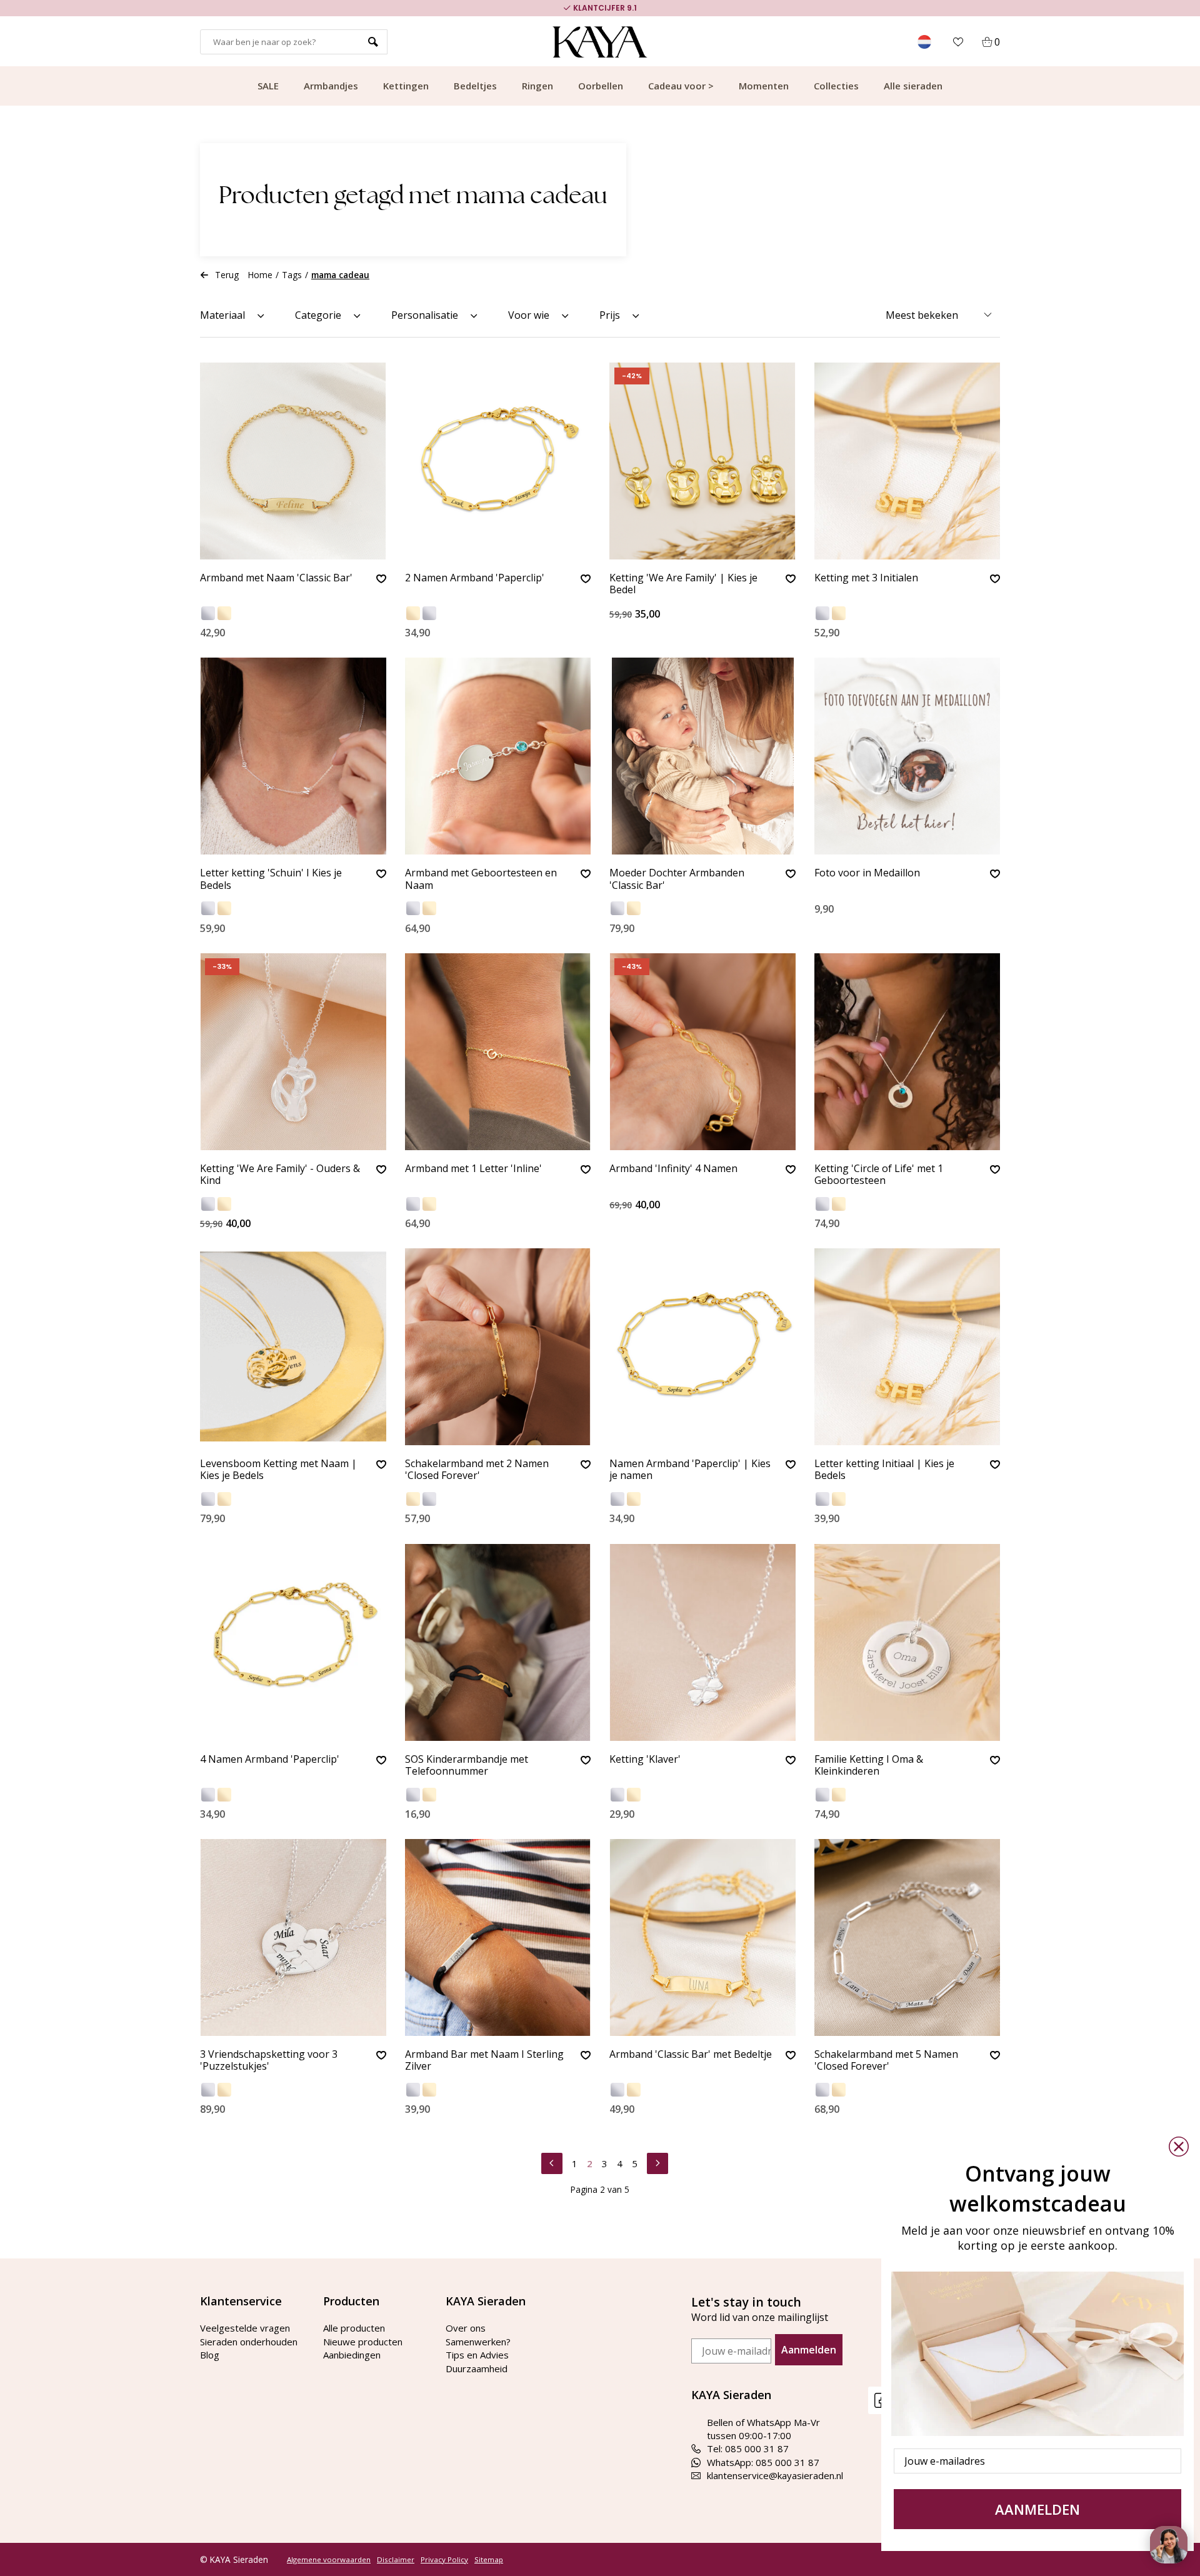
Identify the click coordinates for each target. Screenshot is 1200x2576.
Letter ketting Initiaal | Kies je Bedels (884, 1470)
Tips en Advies (477, 2355)
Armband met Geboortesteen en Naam (481, 879)
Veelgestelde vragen (245, 2328)
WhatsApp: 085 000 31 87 (763, 2462)
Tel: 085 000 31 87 (748, 2448)
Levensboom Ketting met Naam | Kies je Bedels (278, 1470)
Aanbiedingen (352, 2355)
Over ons (466, 2328)
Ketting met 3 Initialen (866, 578)
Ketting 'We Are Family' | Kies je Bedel (683, 584)
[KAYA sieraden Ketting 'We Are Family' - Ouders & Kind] (293, 1052)
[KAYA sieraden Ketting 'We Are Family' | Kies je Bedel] (702, 461)
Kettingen (406, 86)
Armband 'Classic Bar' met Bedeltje (691, 2055)
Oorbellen (601, 86)
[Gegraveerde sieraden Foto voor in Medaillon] (907, 756)
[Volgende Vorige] (657, 2162)
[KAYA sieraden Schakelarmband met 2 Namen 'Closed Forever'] (498, 1347)
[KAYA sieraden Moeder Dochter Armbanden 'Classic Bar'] (702, 756)
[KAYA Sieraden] (600, 42)
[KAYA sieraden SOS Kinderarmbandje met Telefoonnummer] (498, 1642)
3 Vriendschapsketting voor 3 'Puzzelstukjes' (269, 2061)
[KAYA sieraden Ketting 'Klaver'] (702, 1642)
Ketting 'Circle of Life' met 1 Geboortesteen (879, 1175)
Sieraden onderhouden (249, 2342)
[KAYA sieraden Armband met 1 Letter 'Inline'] (498, 1052)
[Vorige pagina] (552, 2162)
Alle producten (354, 2328)
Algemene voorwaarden (329, 2560)
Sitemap (489, 2560)
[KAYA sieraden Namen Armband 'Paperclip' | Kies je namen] (702, 1347)
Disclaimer (396, 2560)
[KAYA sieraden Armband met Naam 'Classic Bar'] (293, 461)
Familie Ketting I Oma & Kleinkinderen (869, 1766)
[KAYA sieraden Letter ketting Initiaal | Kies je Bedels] (907, 1347)
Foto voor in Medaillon (867, 873)
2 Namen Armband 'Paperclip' (475, 578)
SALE (268, 86)
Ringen (537, 86)
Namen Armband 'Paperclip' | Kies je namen (690, 1470)
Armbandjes (331, 86)
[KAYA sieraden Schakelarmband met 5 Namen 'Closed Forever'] (907, 1937)
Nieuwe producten (363, 2342)
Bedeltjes (475, 86)
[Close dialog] (1179, 2147)
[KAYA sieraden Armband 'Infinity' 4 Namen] (702, 1052)
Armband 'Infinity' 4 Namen (673, 1169)
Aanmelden (809, 2350)
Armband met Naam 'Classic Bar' (276, 578)
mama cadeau (340, 275)
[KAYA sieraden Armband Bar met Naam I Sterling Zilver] (498, 1937)
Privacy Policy (444, 2560)
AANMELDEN (1037, 2509)
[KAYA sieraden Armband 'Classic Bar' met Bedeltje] (702, 1937)
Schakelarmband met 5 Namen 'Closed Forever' (886, 2061)
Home (260, 275)
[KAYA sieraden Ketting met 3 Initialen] (907, 461)
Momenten (764, 86)
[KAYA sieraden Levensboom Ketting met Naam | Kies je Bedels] (293, 1347)
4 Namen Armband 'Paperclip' (270, 1760)
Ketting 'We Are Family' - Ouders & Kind (280, 1175)
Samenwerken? (478, 2342)
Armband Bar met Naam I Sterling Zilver (484, 2061)
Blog (210, 2355)
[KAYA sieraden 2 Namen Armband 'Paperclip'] (498, 461)
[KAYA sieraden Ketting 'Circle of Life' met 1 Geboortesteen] (907, 1052)
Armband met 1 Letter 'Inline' (473, 1169)
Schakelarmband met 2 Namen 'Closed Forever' (477, 1470)
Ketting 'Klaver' (645, 1760)
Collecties (836, 86)
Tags (292, 275)
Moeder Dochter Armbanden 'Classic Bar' (677, 879)
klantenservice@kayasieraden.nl (775, 2475)
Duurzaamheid (477, 2368)
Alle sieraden (913, 86)
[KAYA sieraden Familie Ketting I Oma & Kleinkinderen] (907, 1642)
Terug (227, 275)
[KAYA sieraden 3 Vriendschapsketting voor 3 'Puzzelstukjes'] (293, 1937)
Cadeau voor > (681, 86)
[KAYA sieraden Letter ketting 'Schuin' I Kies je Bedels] (293, 756)
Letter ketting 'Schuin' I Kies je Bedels (271, 879)
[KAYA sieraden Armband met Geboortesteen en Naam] (498, 756)
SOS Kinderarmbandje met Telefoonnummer (467, 1766)
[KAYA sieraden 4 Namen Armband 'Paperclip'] (293, 1642)
